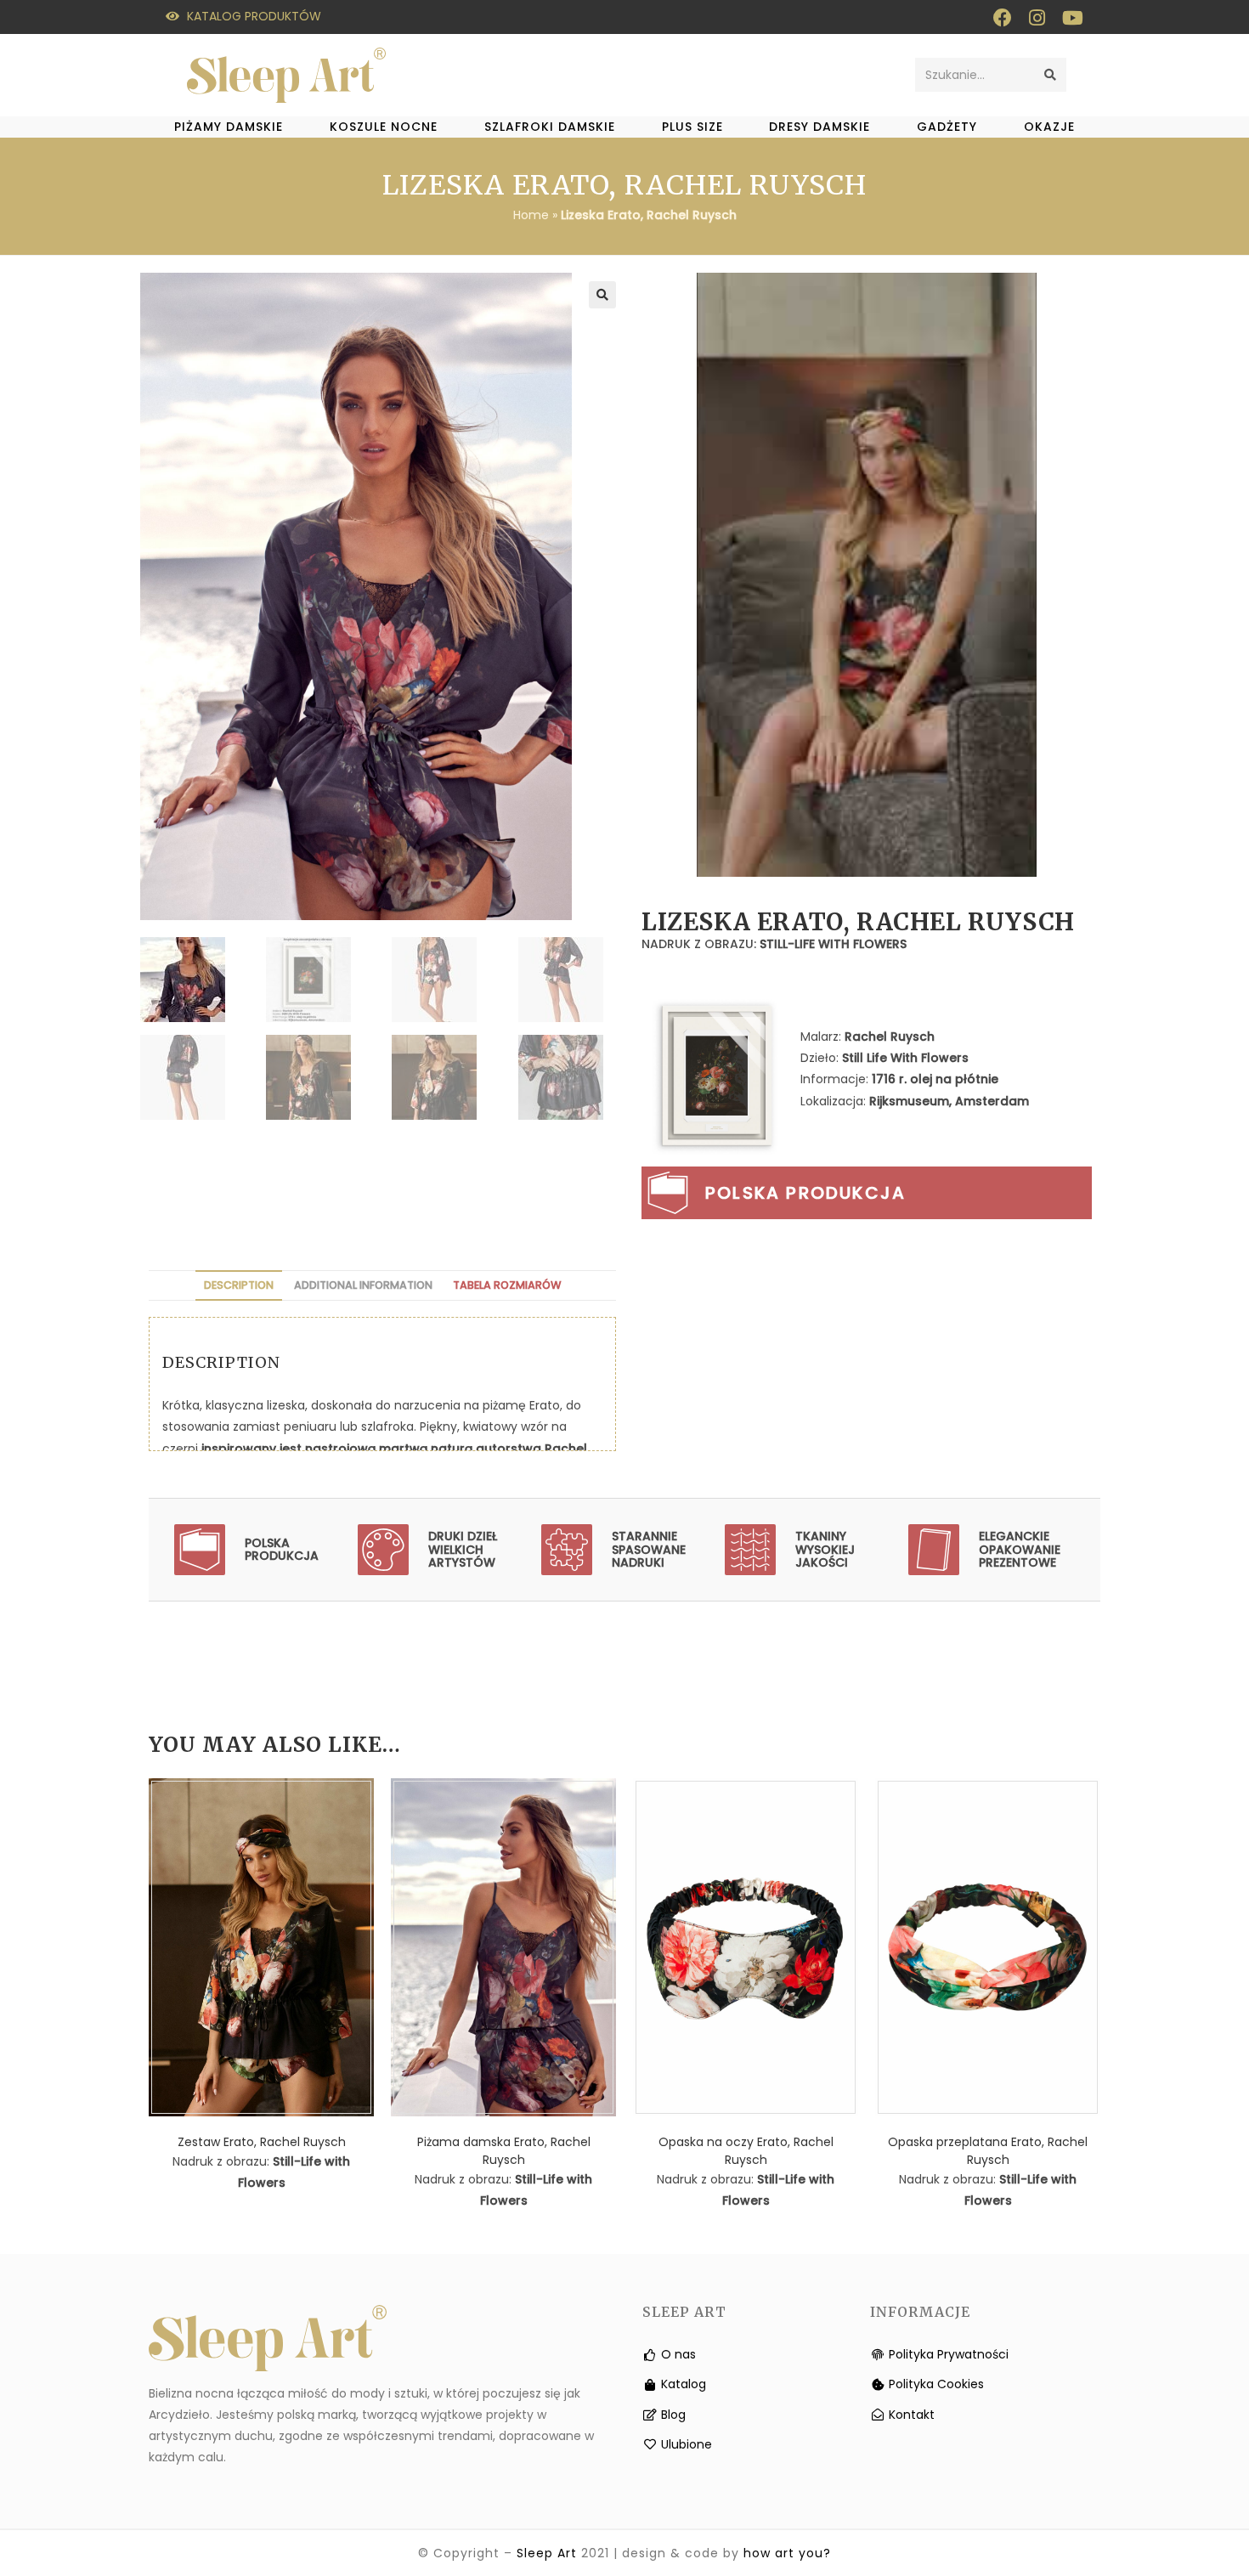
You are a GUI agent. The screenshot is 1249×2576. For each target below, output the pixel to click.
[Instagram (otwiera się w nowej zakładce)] (1037, 18)
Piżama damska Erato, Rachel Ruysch (504, 2151)
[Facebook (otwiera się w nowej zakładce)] (1003, 18)
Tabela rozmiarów (507, 1285)
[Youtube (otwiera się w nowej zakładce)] (1068, 18)
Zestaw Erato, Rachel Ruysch (262, 2142)
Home (531, 215)
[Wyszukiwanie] (1050, 75)
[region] (867, 575)
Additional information (363, 1285)
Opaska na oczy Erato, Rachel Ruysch (746, 2151)
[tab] (239, 1286)
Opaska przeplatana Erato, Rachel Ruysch (988, 2151)
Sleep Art (547, 2553)
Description (239, 1285)
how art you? (787, 2553)
